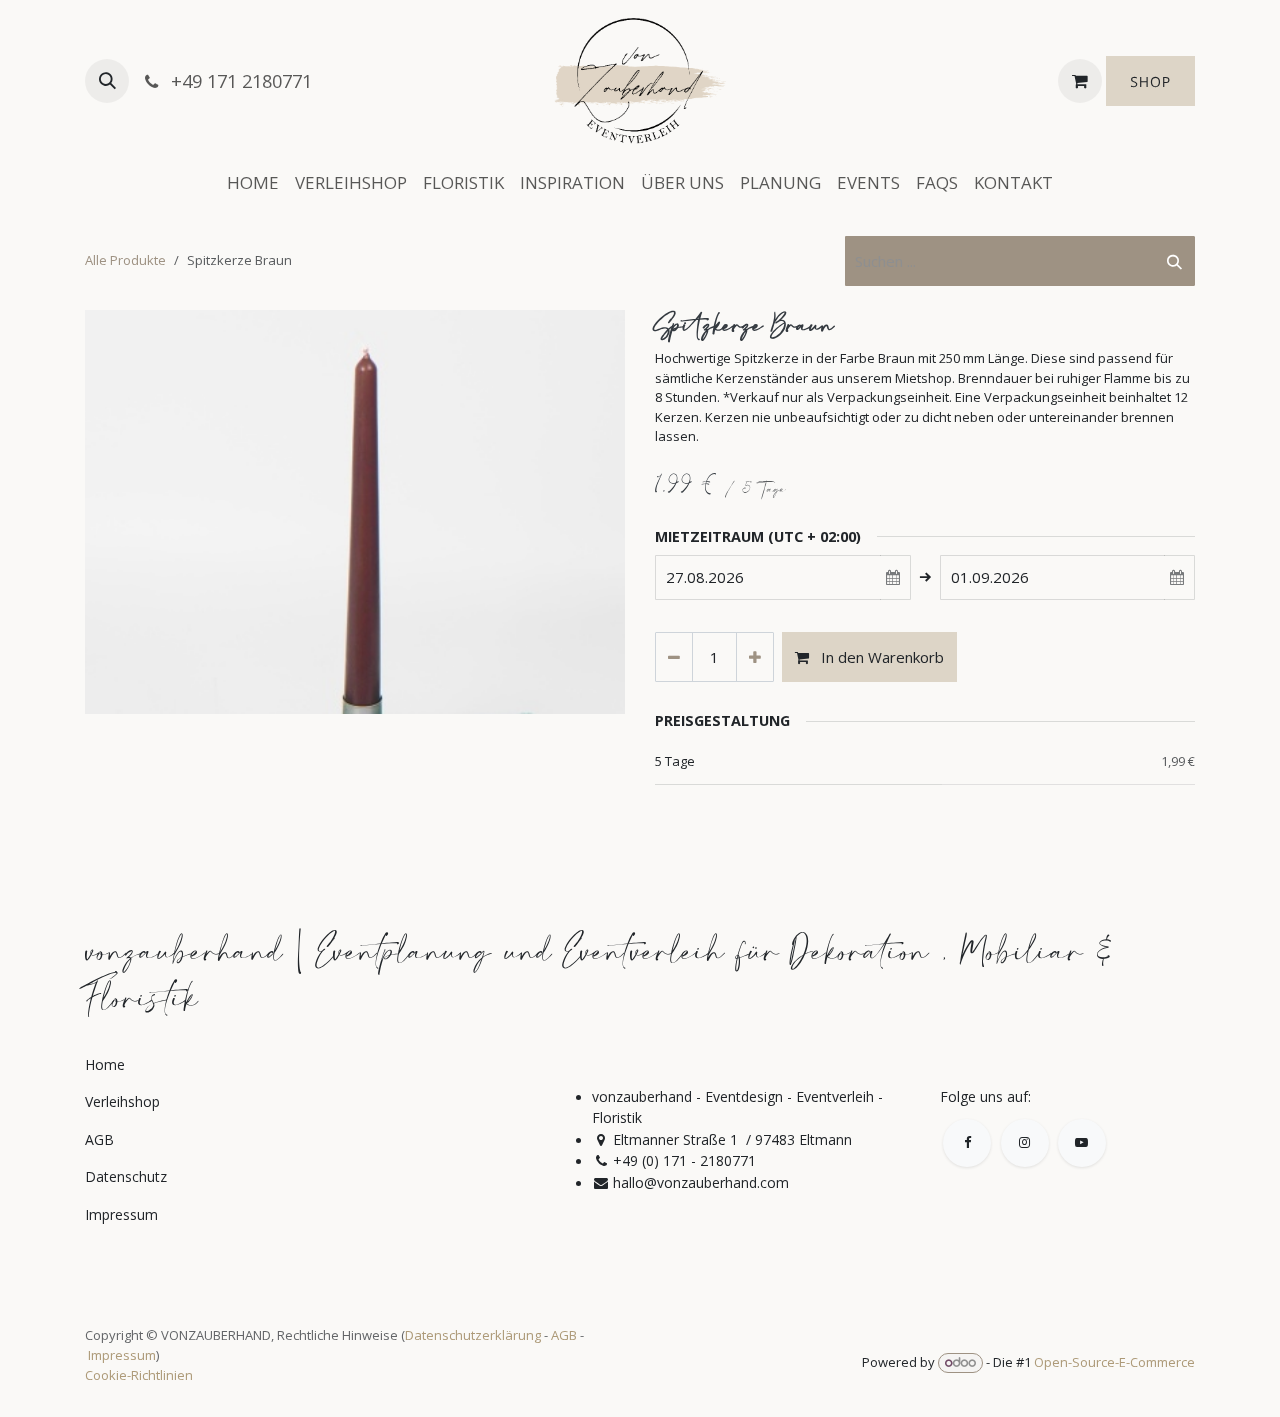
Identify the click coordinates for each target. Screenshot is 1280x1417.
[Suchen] (1174, 261)
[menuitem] (253, 183)
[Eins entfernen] (674, 657)
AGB (564, 1335)
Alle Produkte (125, 260)
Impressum (122, 1355)
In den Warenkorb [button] (880, 657)
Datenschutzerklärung (473, 1335)
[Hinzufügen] (755, 657)
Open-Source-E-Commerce (1114, 1362)
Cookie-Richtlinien (139, 1375)
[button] (107, 81)
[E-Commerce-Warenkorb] (1080, 81)
